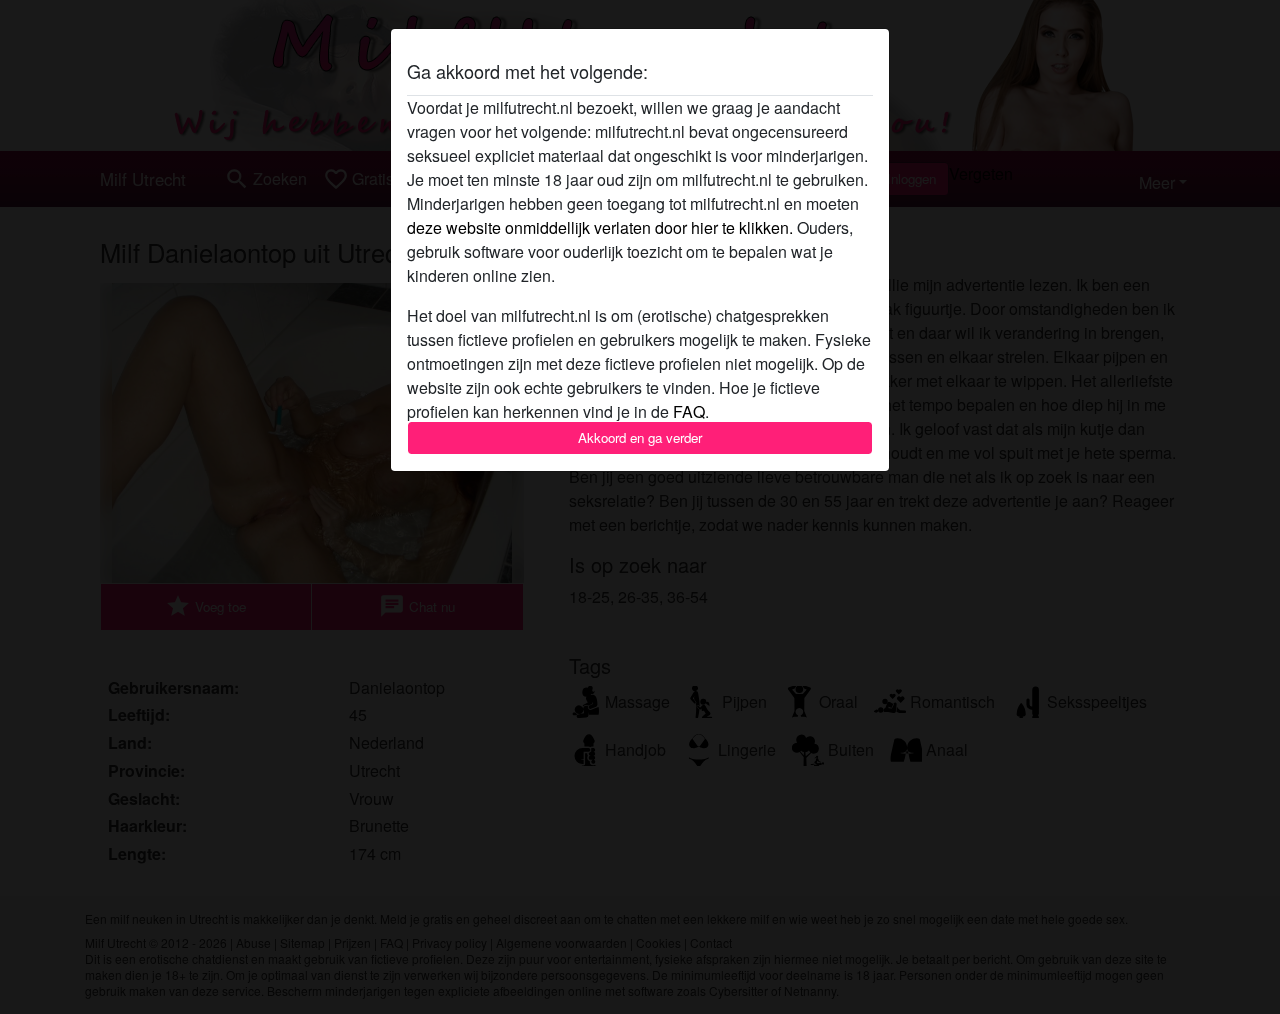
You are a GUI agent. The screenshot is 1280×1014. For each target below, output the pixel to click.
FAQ (689, 411)
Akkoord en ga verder (640, 437)
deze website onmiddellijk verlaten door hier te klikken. (600, 227)
